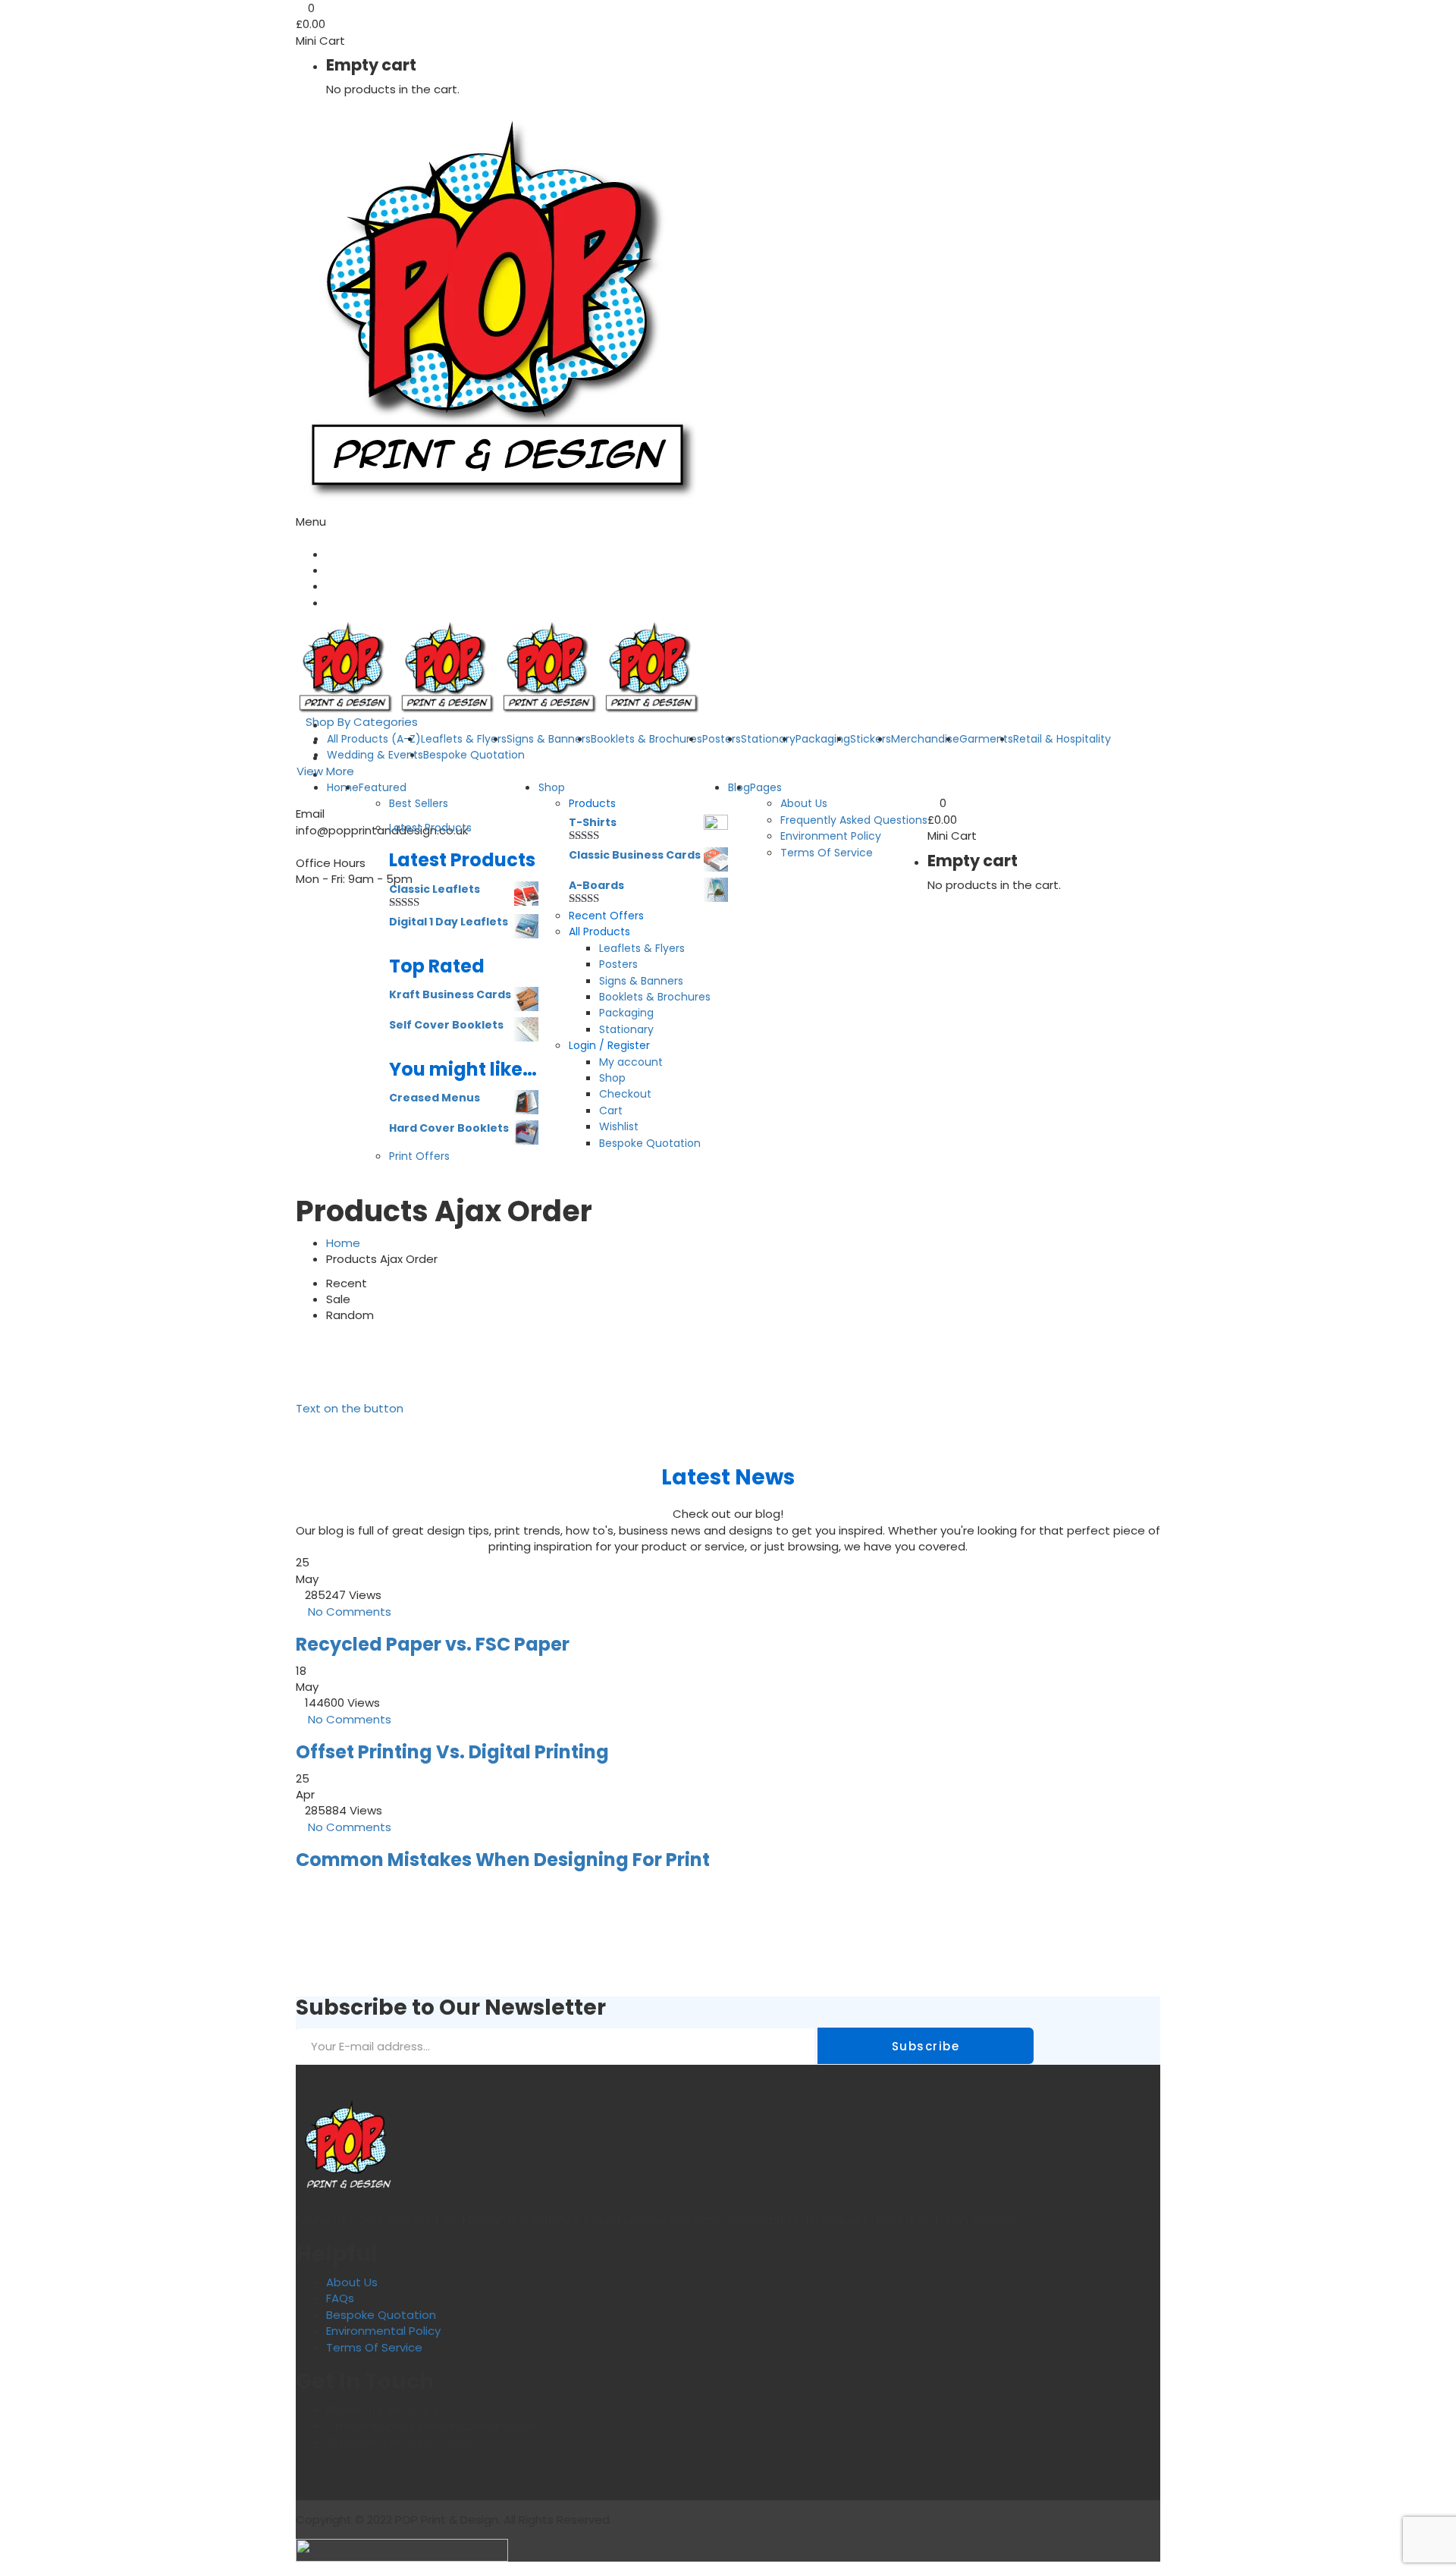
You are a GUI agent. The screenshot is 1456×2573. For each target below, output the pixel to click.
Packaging (823, 739)
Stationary (768, 739)
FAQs (340, 2298)
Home (343, 787)
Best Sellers (419, 803)
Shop (552, 787)
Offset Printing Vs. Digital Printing (452, 1752)
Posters (722, 739)
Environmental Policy (383, 2331)
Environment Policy (831, 836)
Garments (986, 739)
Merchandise (925, 739)
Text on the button (350, 1408)
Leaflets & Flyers (642, 948)
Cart (611, 1111)
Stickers (871, 739)
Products (592, 803)
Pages (766, 787)
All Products (599, 931)
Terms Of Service (827, 853)
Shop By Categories (362, 722)
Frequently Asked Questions (854, 820)
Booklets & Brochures (646, 739)
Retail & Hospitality (1062, 739)
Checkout (625, 1094)
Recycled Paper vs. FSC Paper (433, 1644)
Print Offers (419, 1156)
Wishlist (619, 1126)
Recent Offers (606, 916)
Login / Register (609, 1045)
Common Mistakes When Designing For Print (503, 1860)
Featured (383, 787)
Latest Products (430, 828)
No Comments (350, 1612)
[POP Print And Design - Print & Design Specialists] (501, 308)
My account (631, 1062)
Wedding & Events (375, 755)
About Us (804, 803)
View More (325, 771)
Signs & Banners (549, 739)
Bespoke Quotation (474, 755)
